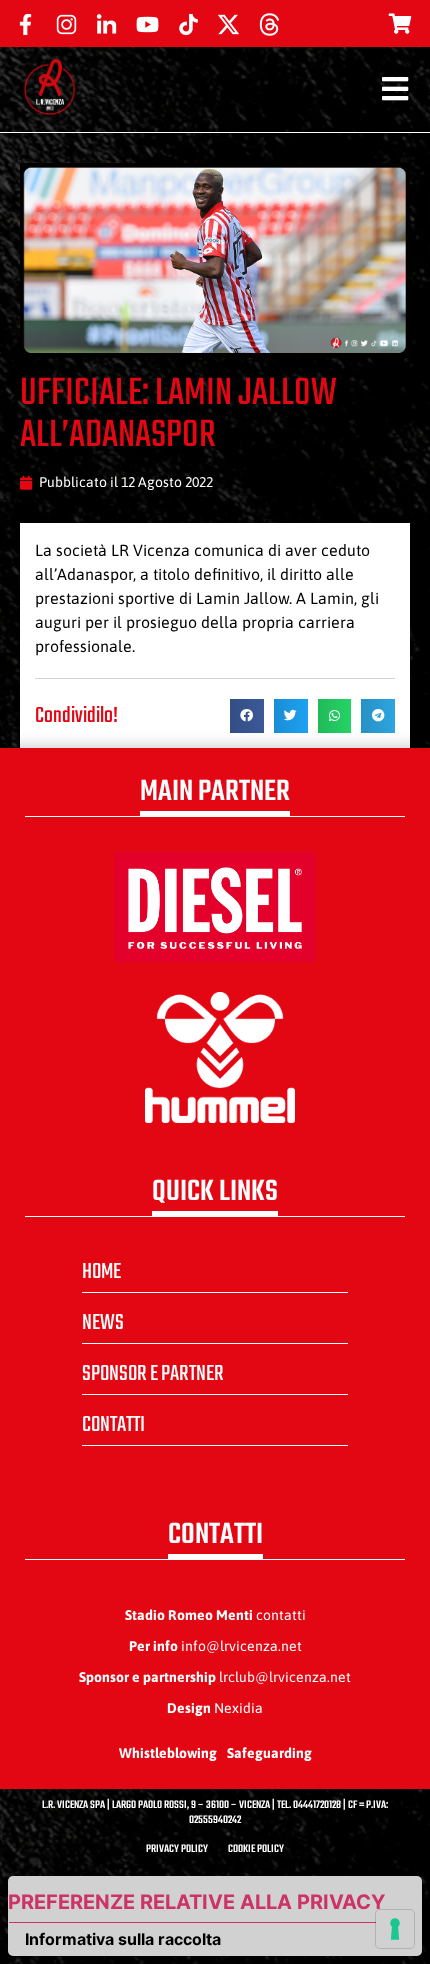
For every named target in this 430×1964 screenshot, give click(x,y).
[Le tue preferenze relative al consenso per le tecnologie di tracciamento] (395, 1929)
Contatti (113, 1425)
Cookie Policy (256, 1849)
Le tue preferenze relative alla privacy (197, 1902)
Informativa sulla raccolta (123, 1939)
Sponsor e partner (153, 1374)
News (103, 1323)
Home (101, 1272)
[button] (247, 716)
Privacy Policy (177, 1849)
